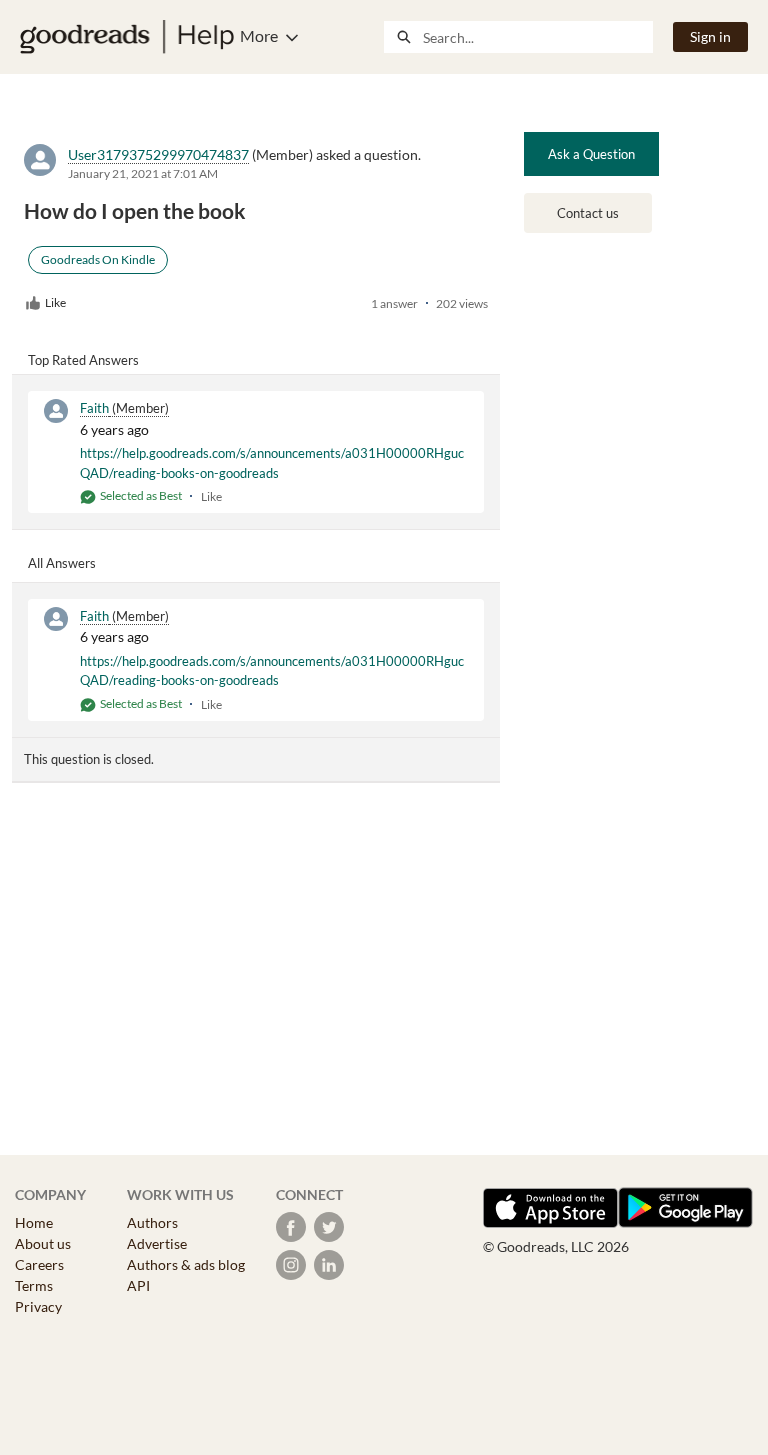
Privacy (38, 1306)
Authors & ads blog (186, 1264)
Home (34, 1222)
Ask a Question (591, 154)
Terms (34, 1285)
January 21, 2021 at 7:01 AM (143, 173)
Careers (39, 1264)
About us (43, 1243)
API (138, 1285)
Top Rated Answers (83, 360)
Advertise (157, 1243)
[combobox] (537, 37)
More (259, 35)
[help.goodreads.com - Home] (127, 37)
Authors (152, 1222)
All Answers (62, 563)
